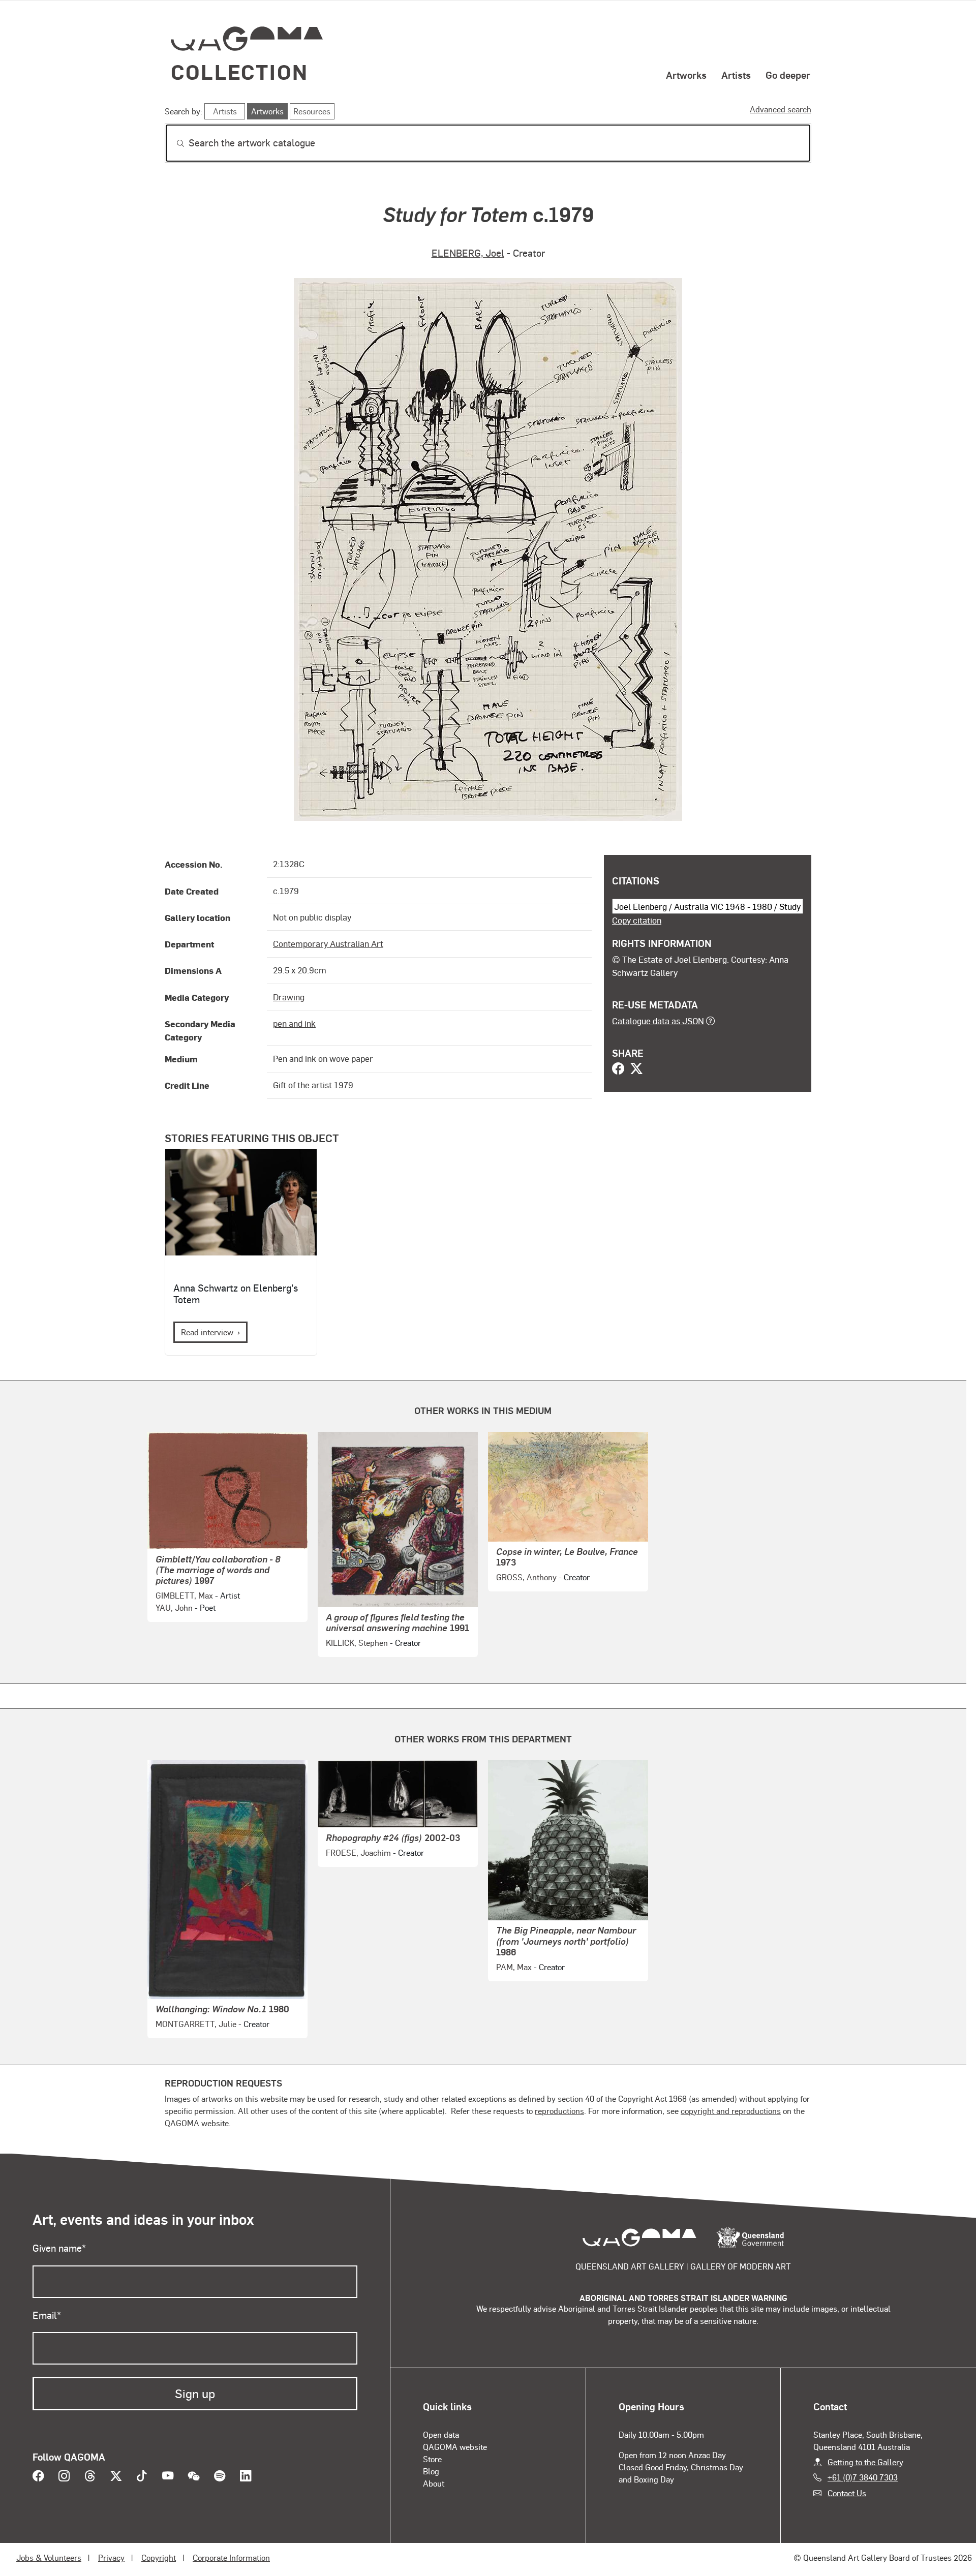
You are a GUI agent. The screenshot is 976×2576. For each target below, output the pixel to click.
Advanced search (781, 109)
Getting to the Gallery (865, 2462)
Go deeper (788, 75)
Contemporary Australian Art (328, 943)
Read (207, 1332)
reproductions (559, 2111)
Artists (736, 75)
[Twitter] (636, 1069)
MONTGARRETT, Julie (196, 2024)
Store (432, 2459)
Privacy (111, 2557)
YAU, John (174, 1607)
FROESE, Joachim (358, 1852)
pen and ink (294, 1023)
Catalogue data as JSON (658, 1021)
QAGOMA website (455, 2447)
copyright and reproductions (731, 2111)
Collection (239, 71)
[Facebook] (618, 1069)
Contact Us (847, 2493)
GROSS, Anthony (526, 1577)
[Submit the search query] (172, 143)
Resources (312, 111)
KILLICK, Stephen (357, 1643)
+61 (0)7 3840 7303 (863, 2477)
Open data (441, 2434)
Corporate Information (231, 2557)
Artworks (686, 75)
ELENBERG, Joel (468, 253)
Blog (431, 2471)
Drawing (289, 997)
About (434, 2483)
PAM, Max (514, 1967)
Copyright (159, 2557)
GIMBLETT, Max (184, 1595)
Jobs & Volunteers (49, 2557)
